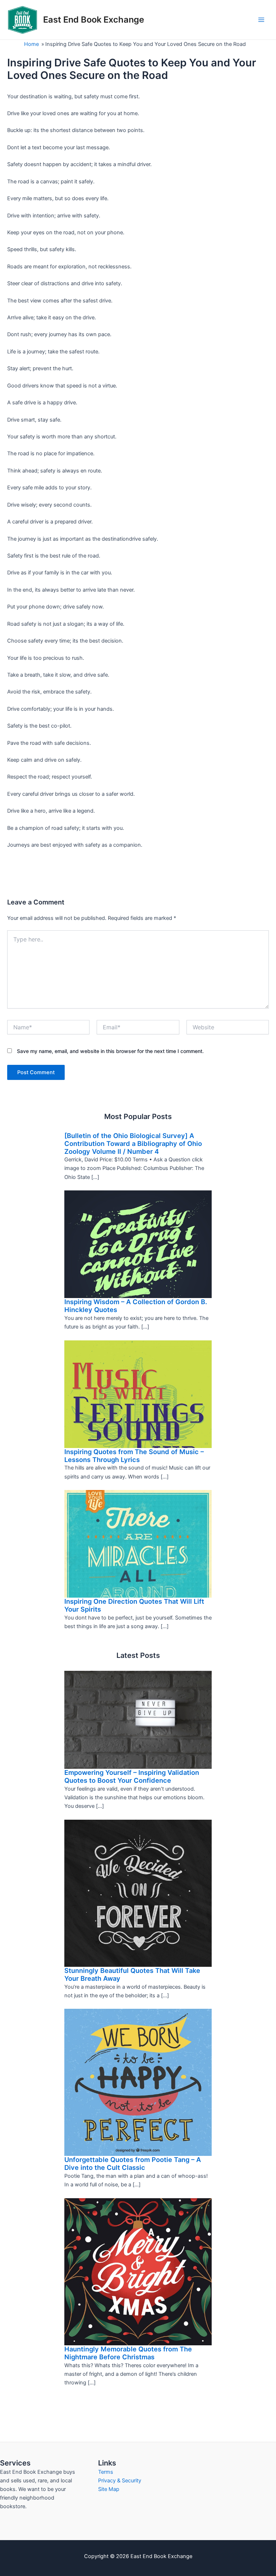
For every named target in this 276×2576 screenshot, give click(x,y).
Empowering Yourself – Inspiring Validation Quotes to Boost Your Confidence (132, 1776)
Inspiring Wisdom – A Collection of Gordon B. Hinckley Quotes (136, 1306)
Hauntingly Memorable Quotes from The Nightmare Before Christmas (128, 2353)
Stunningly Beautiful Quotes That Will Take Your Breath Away (132, 1974)
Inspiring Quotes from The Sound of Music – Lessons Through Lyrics (134, 1456)
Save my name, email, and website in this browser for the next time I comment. (110, 1051)
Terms (106, 2472)
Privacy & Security (120, 2481)
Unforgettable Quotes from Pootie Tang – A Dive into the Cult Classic (133, 2163)
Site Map (109, 2489)
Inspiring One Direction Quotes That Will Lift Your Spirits (134, 1605)
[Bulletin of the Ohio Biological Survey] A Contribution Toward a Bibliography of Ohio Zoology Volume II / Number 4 (133, 1143)
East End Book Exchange (94, 20)
